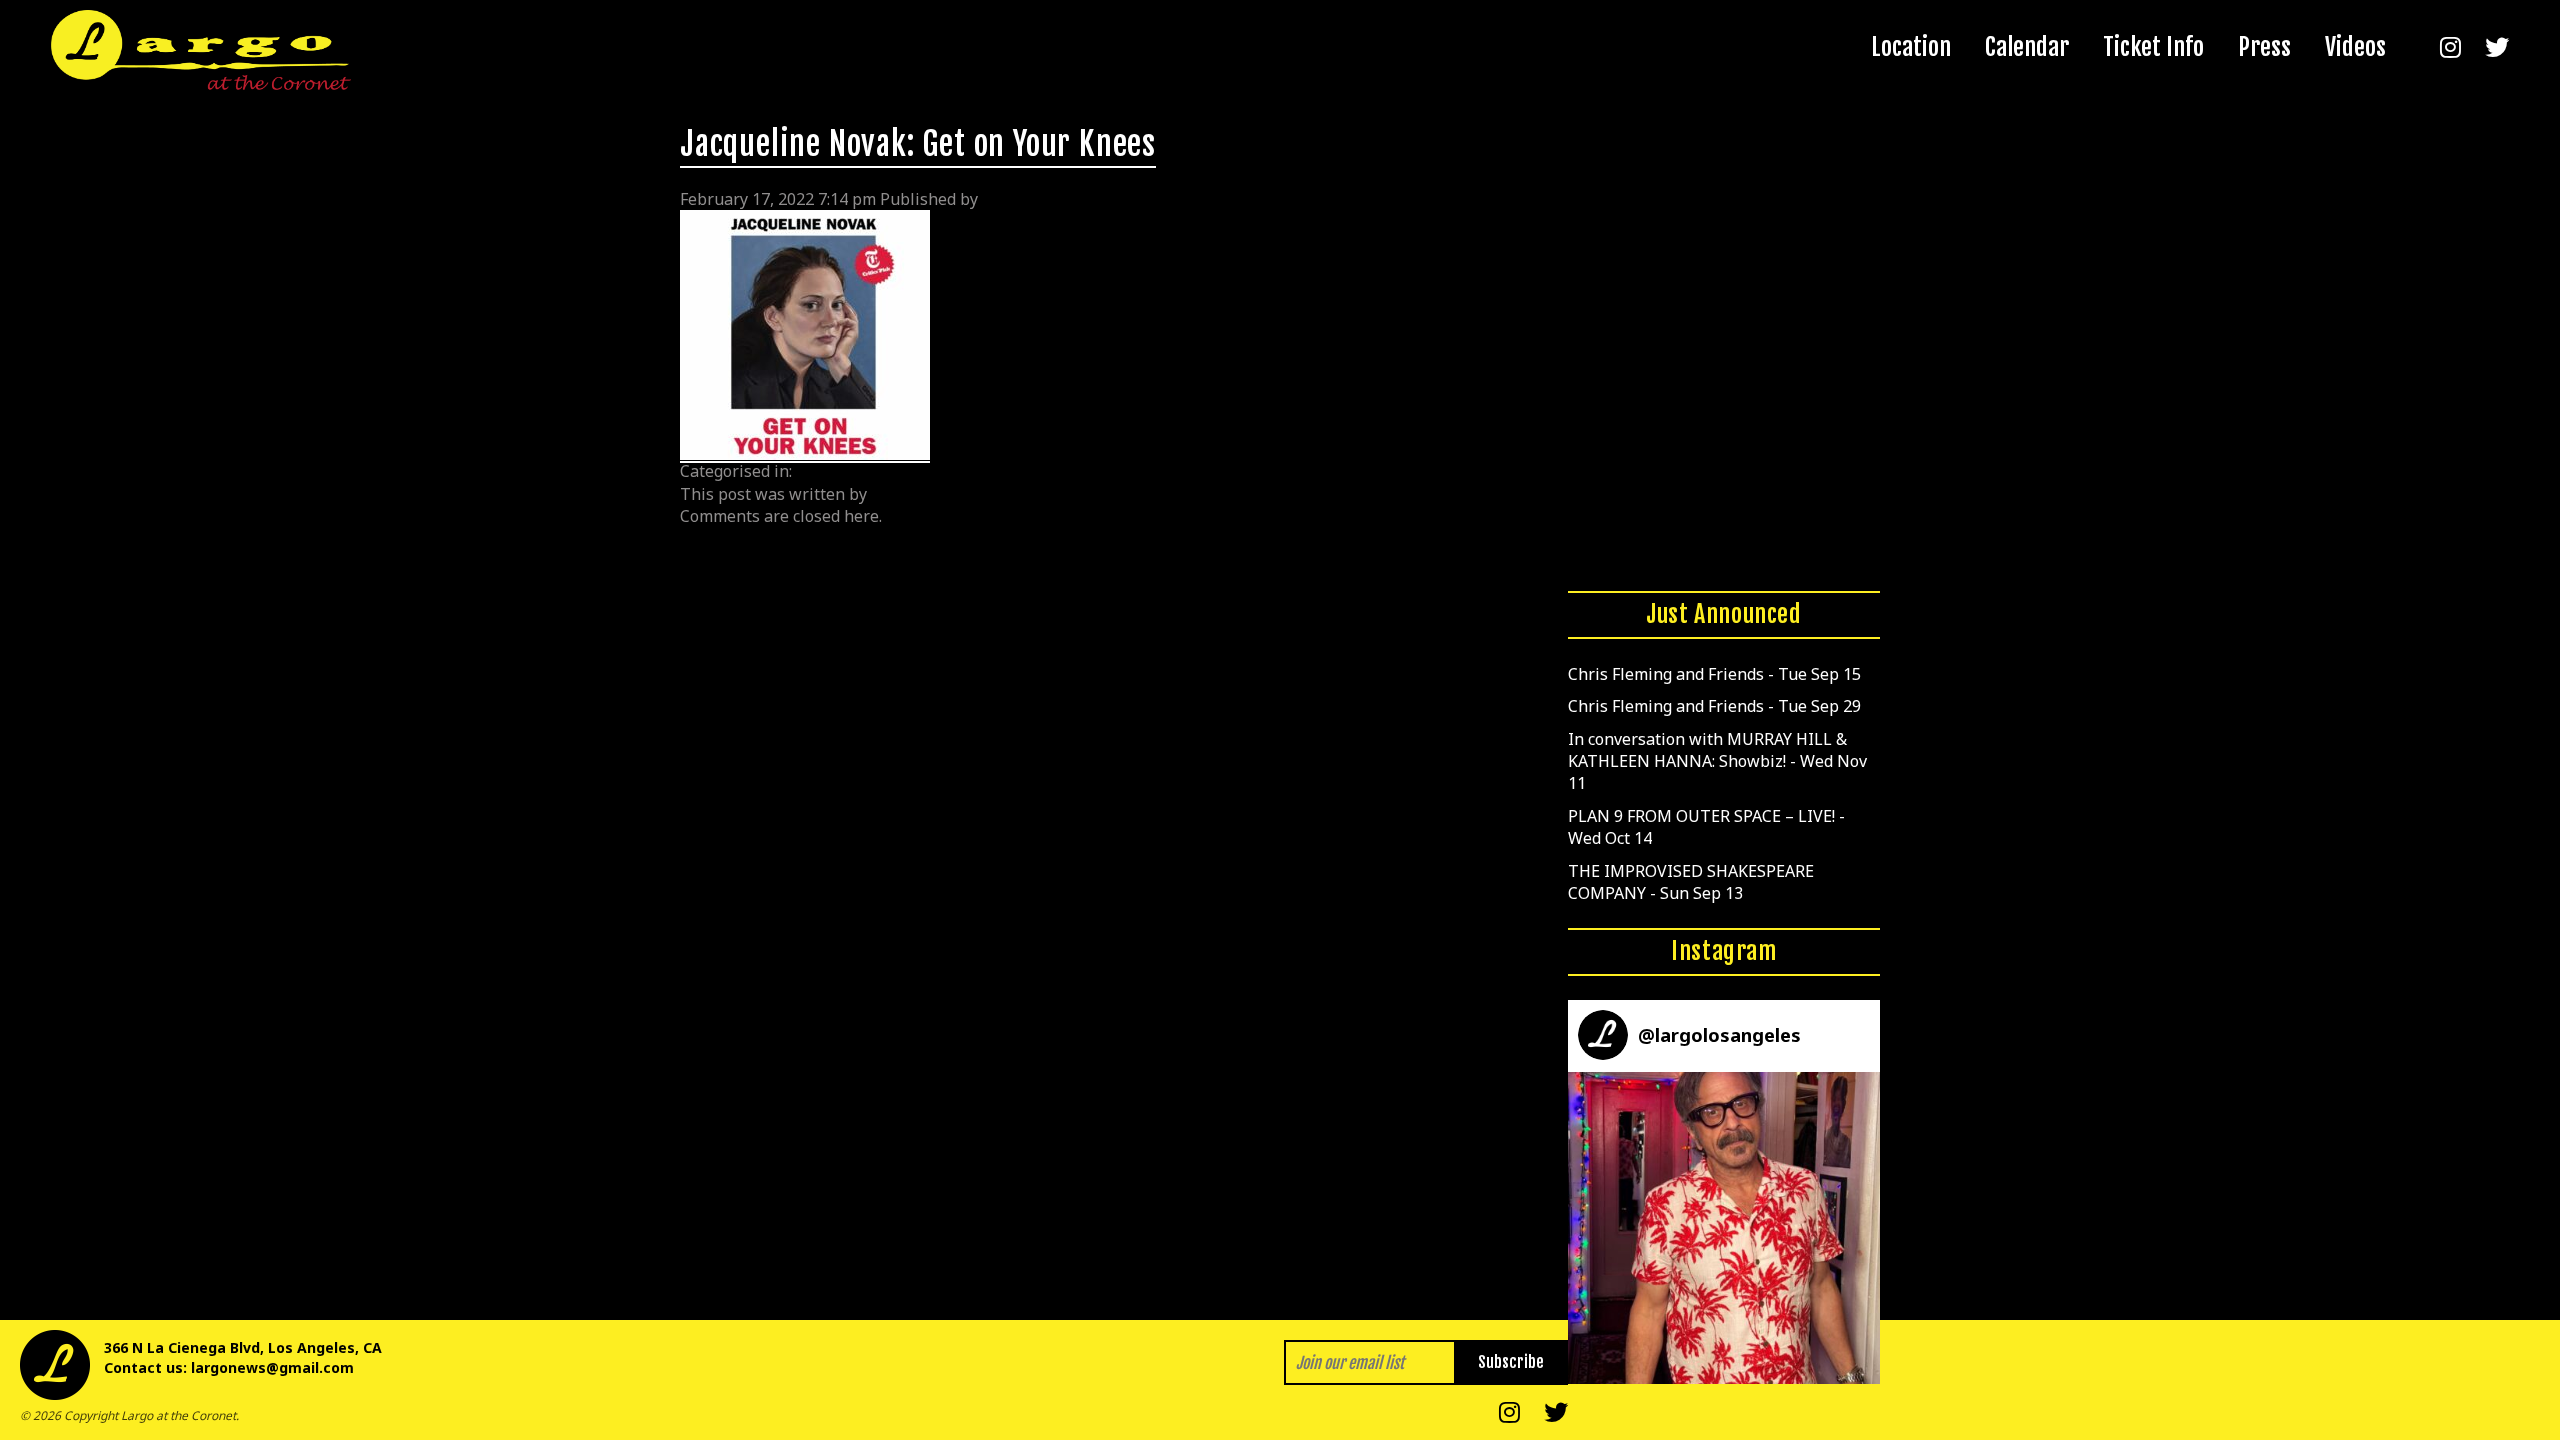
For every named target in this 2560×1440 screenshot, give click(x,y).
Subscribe (1511, 1362)
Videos (2355, 47)
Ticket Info (2153, 47)
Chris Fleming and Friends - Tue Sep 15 (1714, 674)
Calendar (2027, 47)
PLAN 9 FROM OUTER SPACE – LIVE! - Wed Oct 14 (1706, 827)
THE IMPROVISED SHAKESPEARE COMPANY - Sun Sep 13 (1691, 882)
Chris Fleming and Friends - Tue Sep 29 (1714, 706)
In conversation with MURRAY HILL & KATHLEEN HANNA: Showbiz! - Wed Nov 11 (1717, 761)
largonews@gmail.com (272, 1367)
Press (2264, 47)
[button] (1724, 1228)
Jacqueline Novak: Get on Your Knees (918, 144)
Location (1911, 47)
